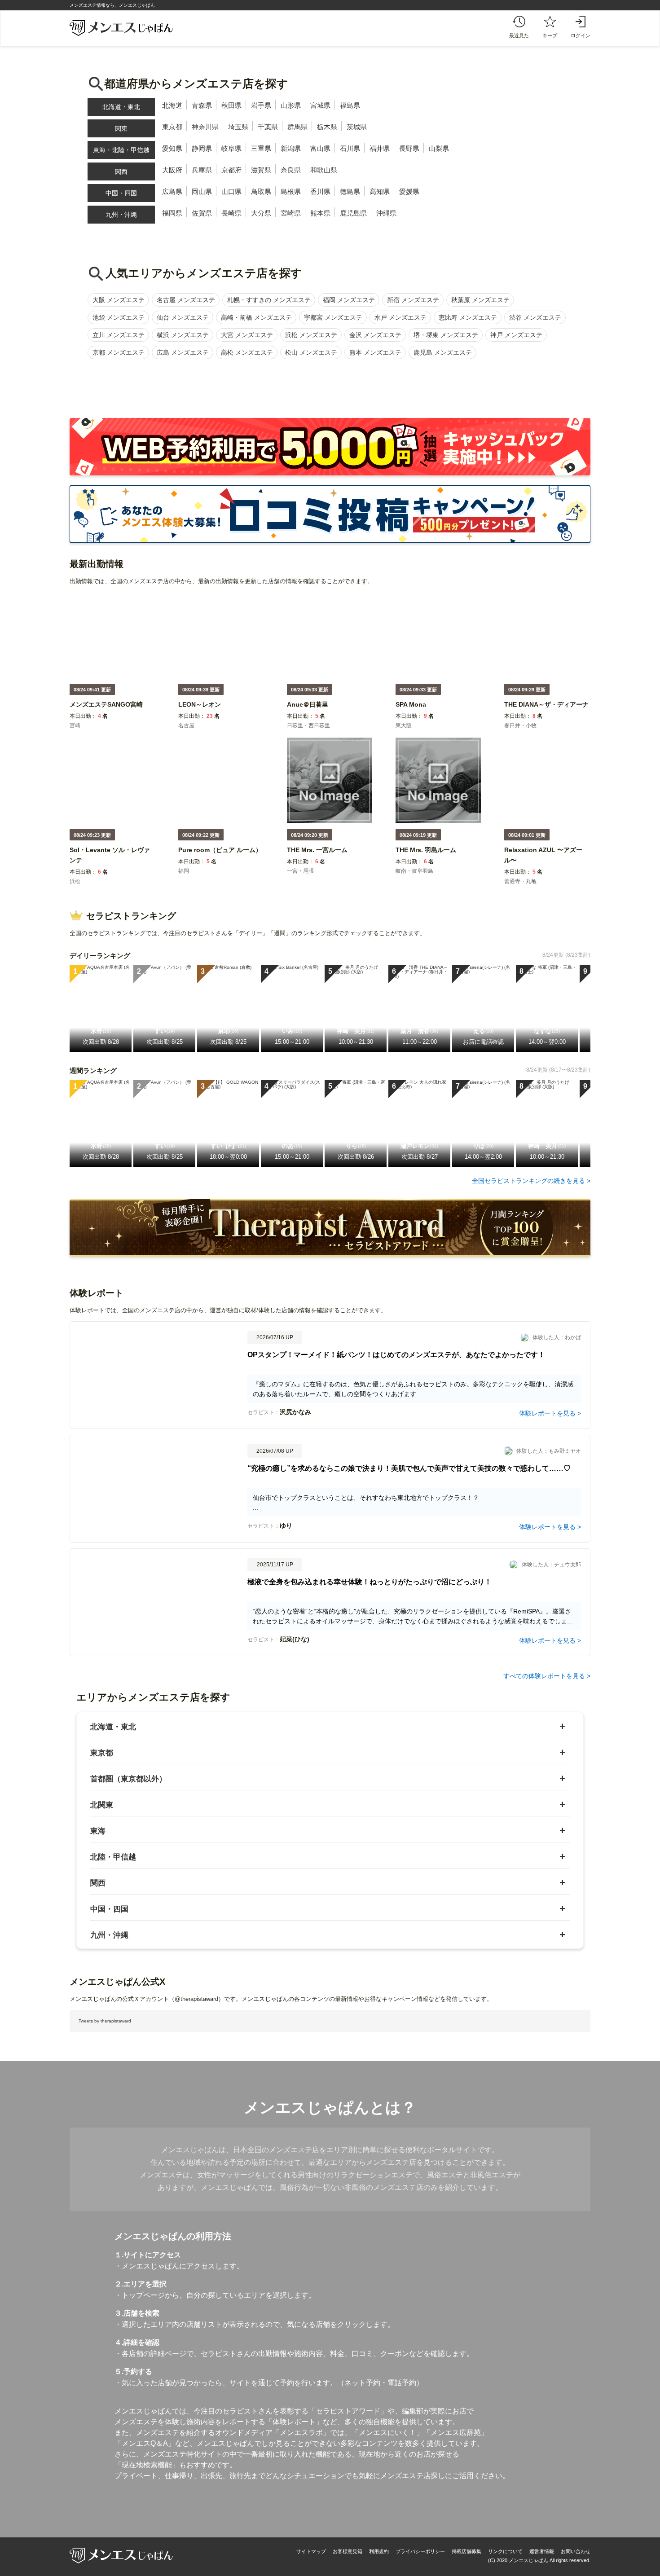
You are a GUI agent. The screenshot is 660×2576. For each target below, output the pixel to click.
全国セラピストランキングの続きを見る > (531, 1181)
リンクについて (505, 2551)
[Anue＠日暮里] (308, 710)
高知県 (380, 191)
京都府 (231, 170)
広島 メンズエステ (183, 352)
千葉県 (268, 127)
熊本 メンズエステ (375, 352)
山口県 (231, 191)
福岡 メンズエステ (349, 300)
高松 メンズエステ (247, 352)
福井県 (380, 148)
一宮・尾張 (300, 871)
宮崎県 (291, 213)
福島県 (350, 105)
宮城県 (320, 105)
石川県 (350, 148)
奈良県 (291, 170)
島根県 (291, 191)
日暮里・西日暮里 (308, 725)
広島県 (172, 191)
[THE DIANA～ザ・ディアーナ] (546, 710)
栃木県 (327, 127)
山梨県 (439, 148)
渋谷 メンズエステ (535, 317)
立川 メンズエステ (119, 335)
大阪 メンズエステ (119, 300)
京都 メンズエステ (119, 352)
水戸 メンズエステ (400, 317)
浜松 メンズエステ (311, 335)
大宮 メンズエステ (247, 335)
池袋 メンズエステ (119, 317)
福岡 (184, 871)
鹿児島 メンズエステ (443, 352)
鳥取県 (261, 191)
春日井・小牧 (520, 725)
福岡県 (172, 213)
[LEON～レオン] (200, 710)
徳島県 (350, 191)
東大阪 (404, 725)
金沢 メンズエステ (375, 335)
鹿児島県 (353, 213)
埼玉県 (238, 127)
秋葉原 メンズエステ (480, 300)
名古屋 (186, 725)
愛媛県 (409, 191)
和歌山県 (324, 170)
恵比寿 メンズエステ (468, 317)
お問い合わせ (576, 2551)
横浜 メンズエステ (183, 335)
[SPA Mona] (411, 710)
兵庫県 (202, 170)
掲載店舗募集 (466, 2551)
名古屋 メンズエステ (186, 300)
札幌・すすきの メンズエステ (269, 300)
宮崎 (75, 725)
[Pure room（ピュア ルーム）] (220, 856)
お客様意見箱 (348, 2551)
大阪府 (172, 170)
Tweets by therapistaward (105, 2021)
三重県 (261, 148)
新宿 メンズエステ (413, 300)
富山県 (320, 148)
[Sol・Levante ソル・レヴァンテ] (112, 866)
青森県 (202, 105)
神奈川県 (205, 127)
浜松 (75, 881)
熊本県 (320, 213)
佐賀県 (202, 213)
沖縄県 (386, 213)
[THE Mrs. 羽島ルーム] (426, 856)
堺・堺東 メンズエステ (446, 335)
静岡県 (202, 148)
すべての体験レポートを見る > (547, 1676)
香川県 (320, 191)
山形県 (291, 105)
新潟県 (291, 148)
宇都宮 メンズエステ (333, 317)
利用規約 (379, 2551)
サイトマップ (311, 2551)
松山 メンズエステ (311, 352)
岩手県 (261, 105)
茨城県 (357, 127)
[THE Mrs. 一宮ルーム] (317, 856)
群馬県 (297, 127)
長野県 (409, 148)
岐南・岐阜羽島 (414, 871)
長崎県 (231, 213)
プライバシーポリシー (420, 2551)
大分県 (261, 213)
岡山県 (202, 191)
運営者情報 (542, 2551)
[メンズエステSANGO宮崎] (106, 710)
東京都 (172, 127)
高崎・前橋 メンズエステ (256, 317)
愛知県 (172, 148)
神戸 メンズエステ (516, 335)
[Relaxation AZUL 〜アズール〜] (547, 866)
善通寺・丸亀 (520, 881)
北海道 (172, 105)
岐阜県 (231, 148)
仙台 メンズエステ (183, 317)
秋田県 (231, 105)
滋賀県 (261, 170)
